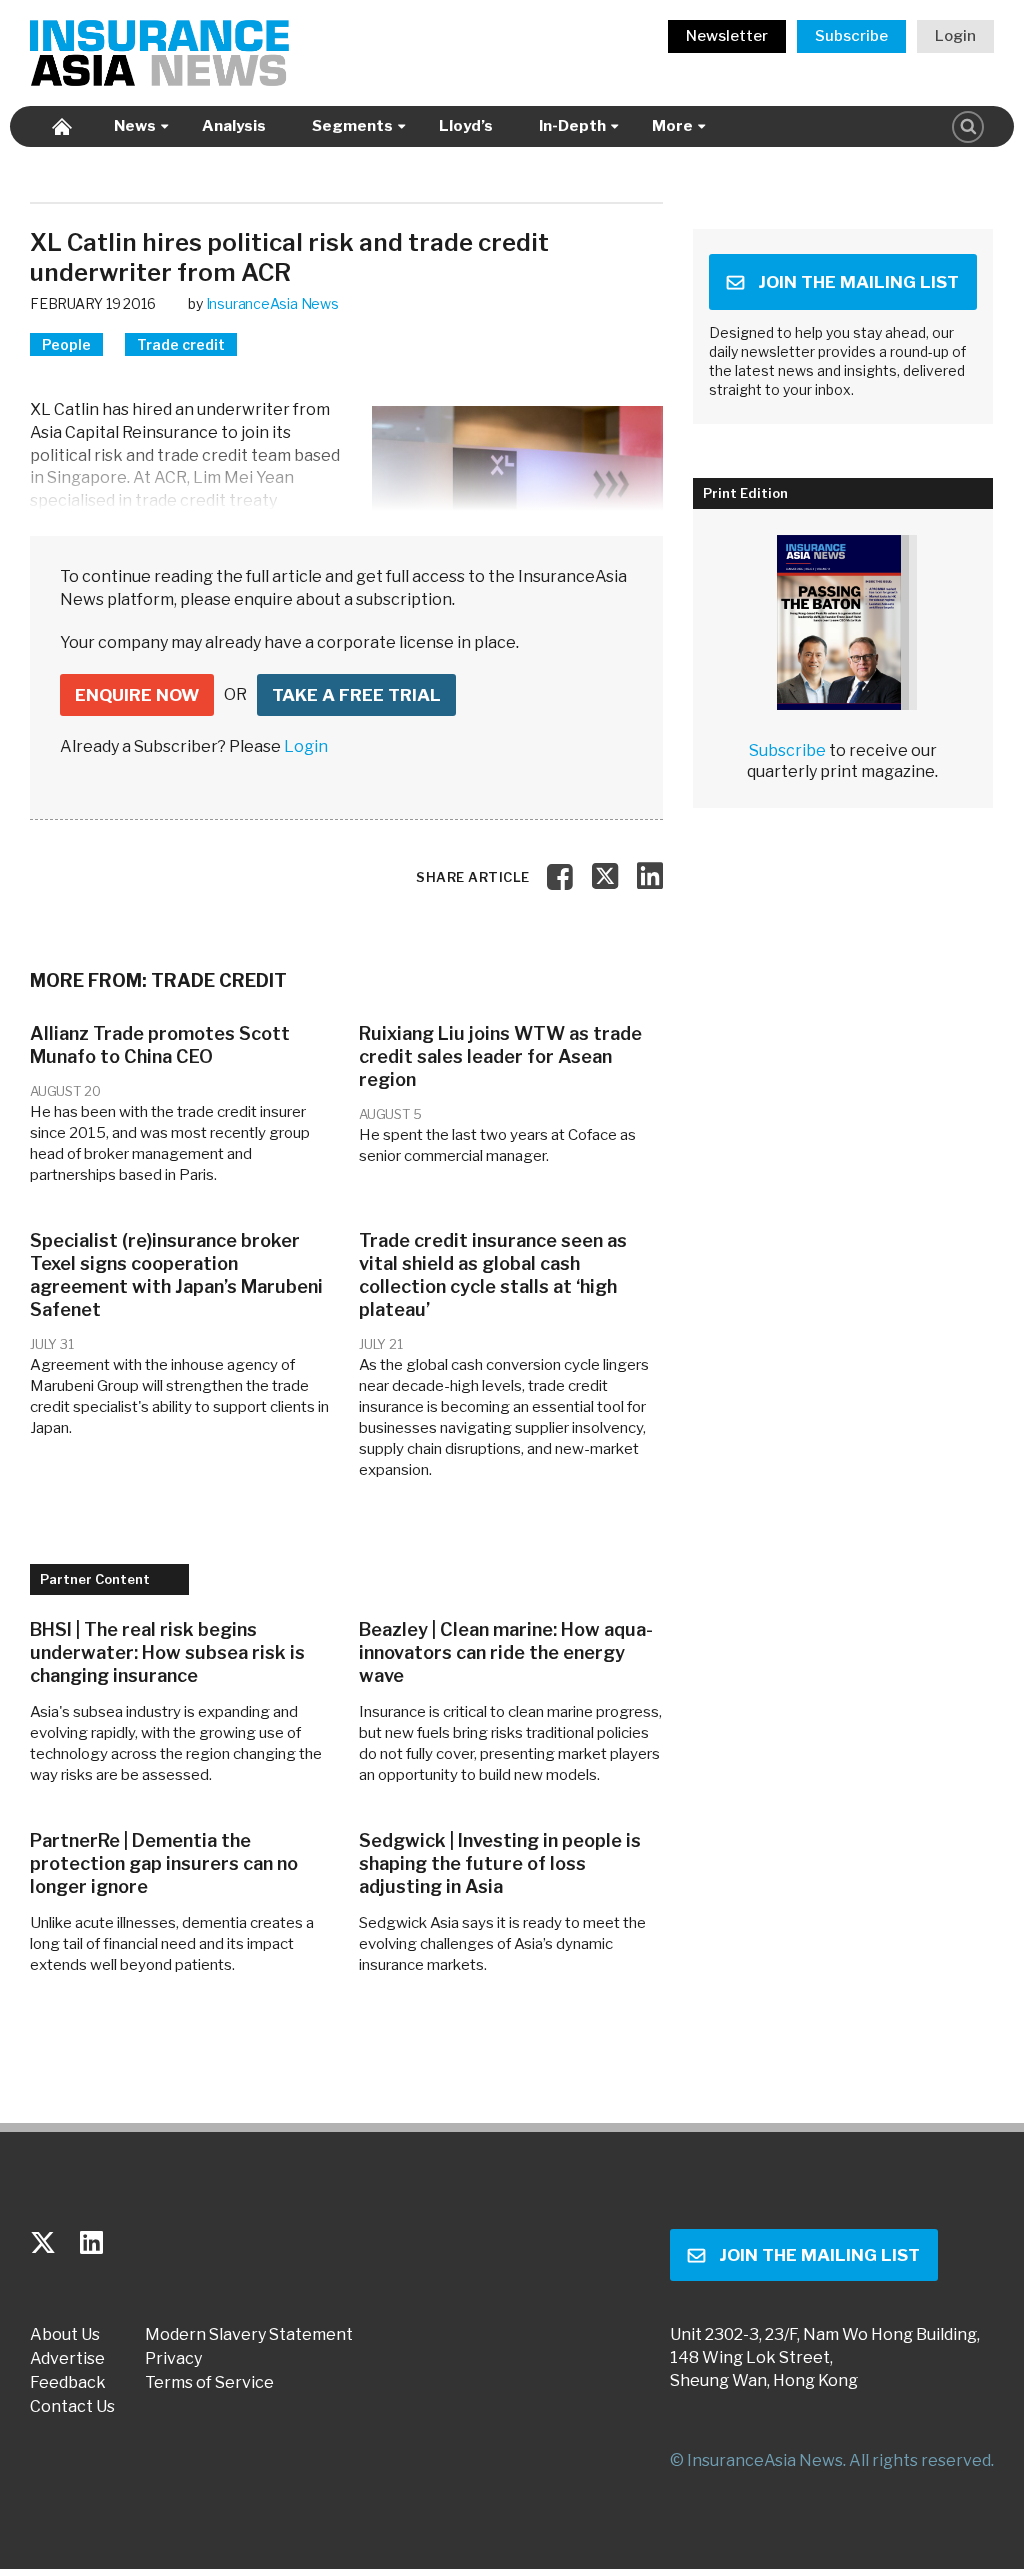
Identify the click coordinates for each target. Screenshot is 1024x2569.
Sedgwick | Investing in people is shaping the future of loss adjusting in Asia (500, 1863)
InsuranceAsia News (272, 303)
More (672, 126)
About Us (65, 2335)
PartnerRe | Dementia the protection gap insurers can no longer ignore (164, 1863)
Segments (352, 126)
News (135, 126)
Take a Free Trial (356, 695)
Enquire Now (137, 695)
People (66, 344)
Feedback (68, 2383)
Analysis (234, 126)
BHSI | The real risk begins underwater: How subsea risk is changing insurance (167, 1652)
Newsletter (727, 36)
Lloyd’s (466, 126)
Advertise (67, 2359)
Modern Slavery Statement (249, 2335)
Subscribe (851, 36)
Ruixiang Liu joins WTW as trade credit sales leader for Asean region (500, 1056)
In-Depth (572, 126)
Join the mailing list (858, 282)
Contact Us (72, 2407)
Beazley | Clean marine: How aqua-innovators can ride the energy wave (506, 1652)
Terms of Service (209, 2383)
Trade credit (181, 344)
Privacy (173, 2359)
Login (955, 36)
